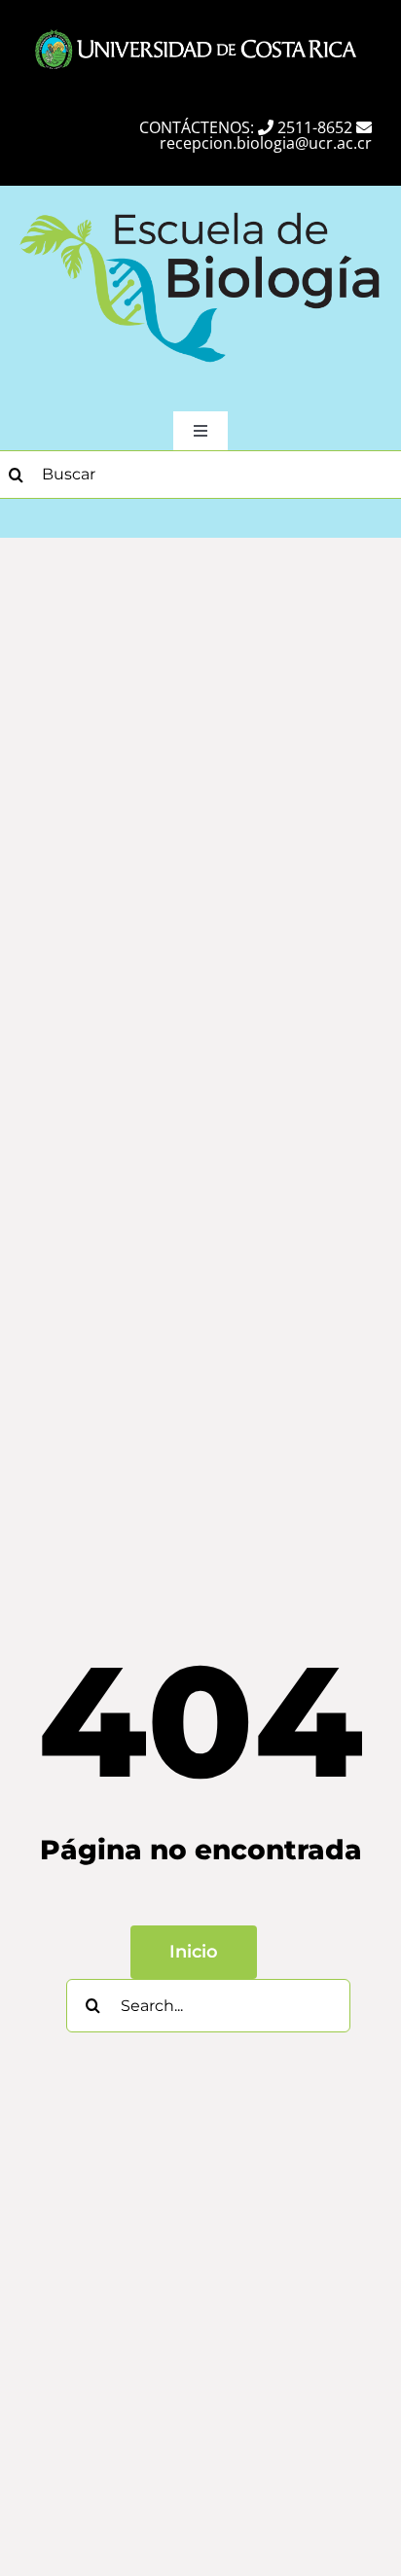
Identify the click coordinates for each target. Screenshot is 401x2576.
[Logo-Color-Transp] (200, 208)
